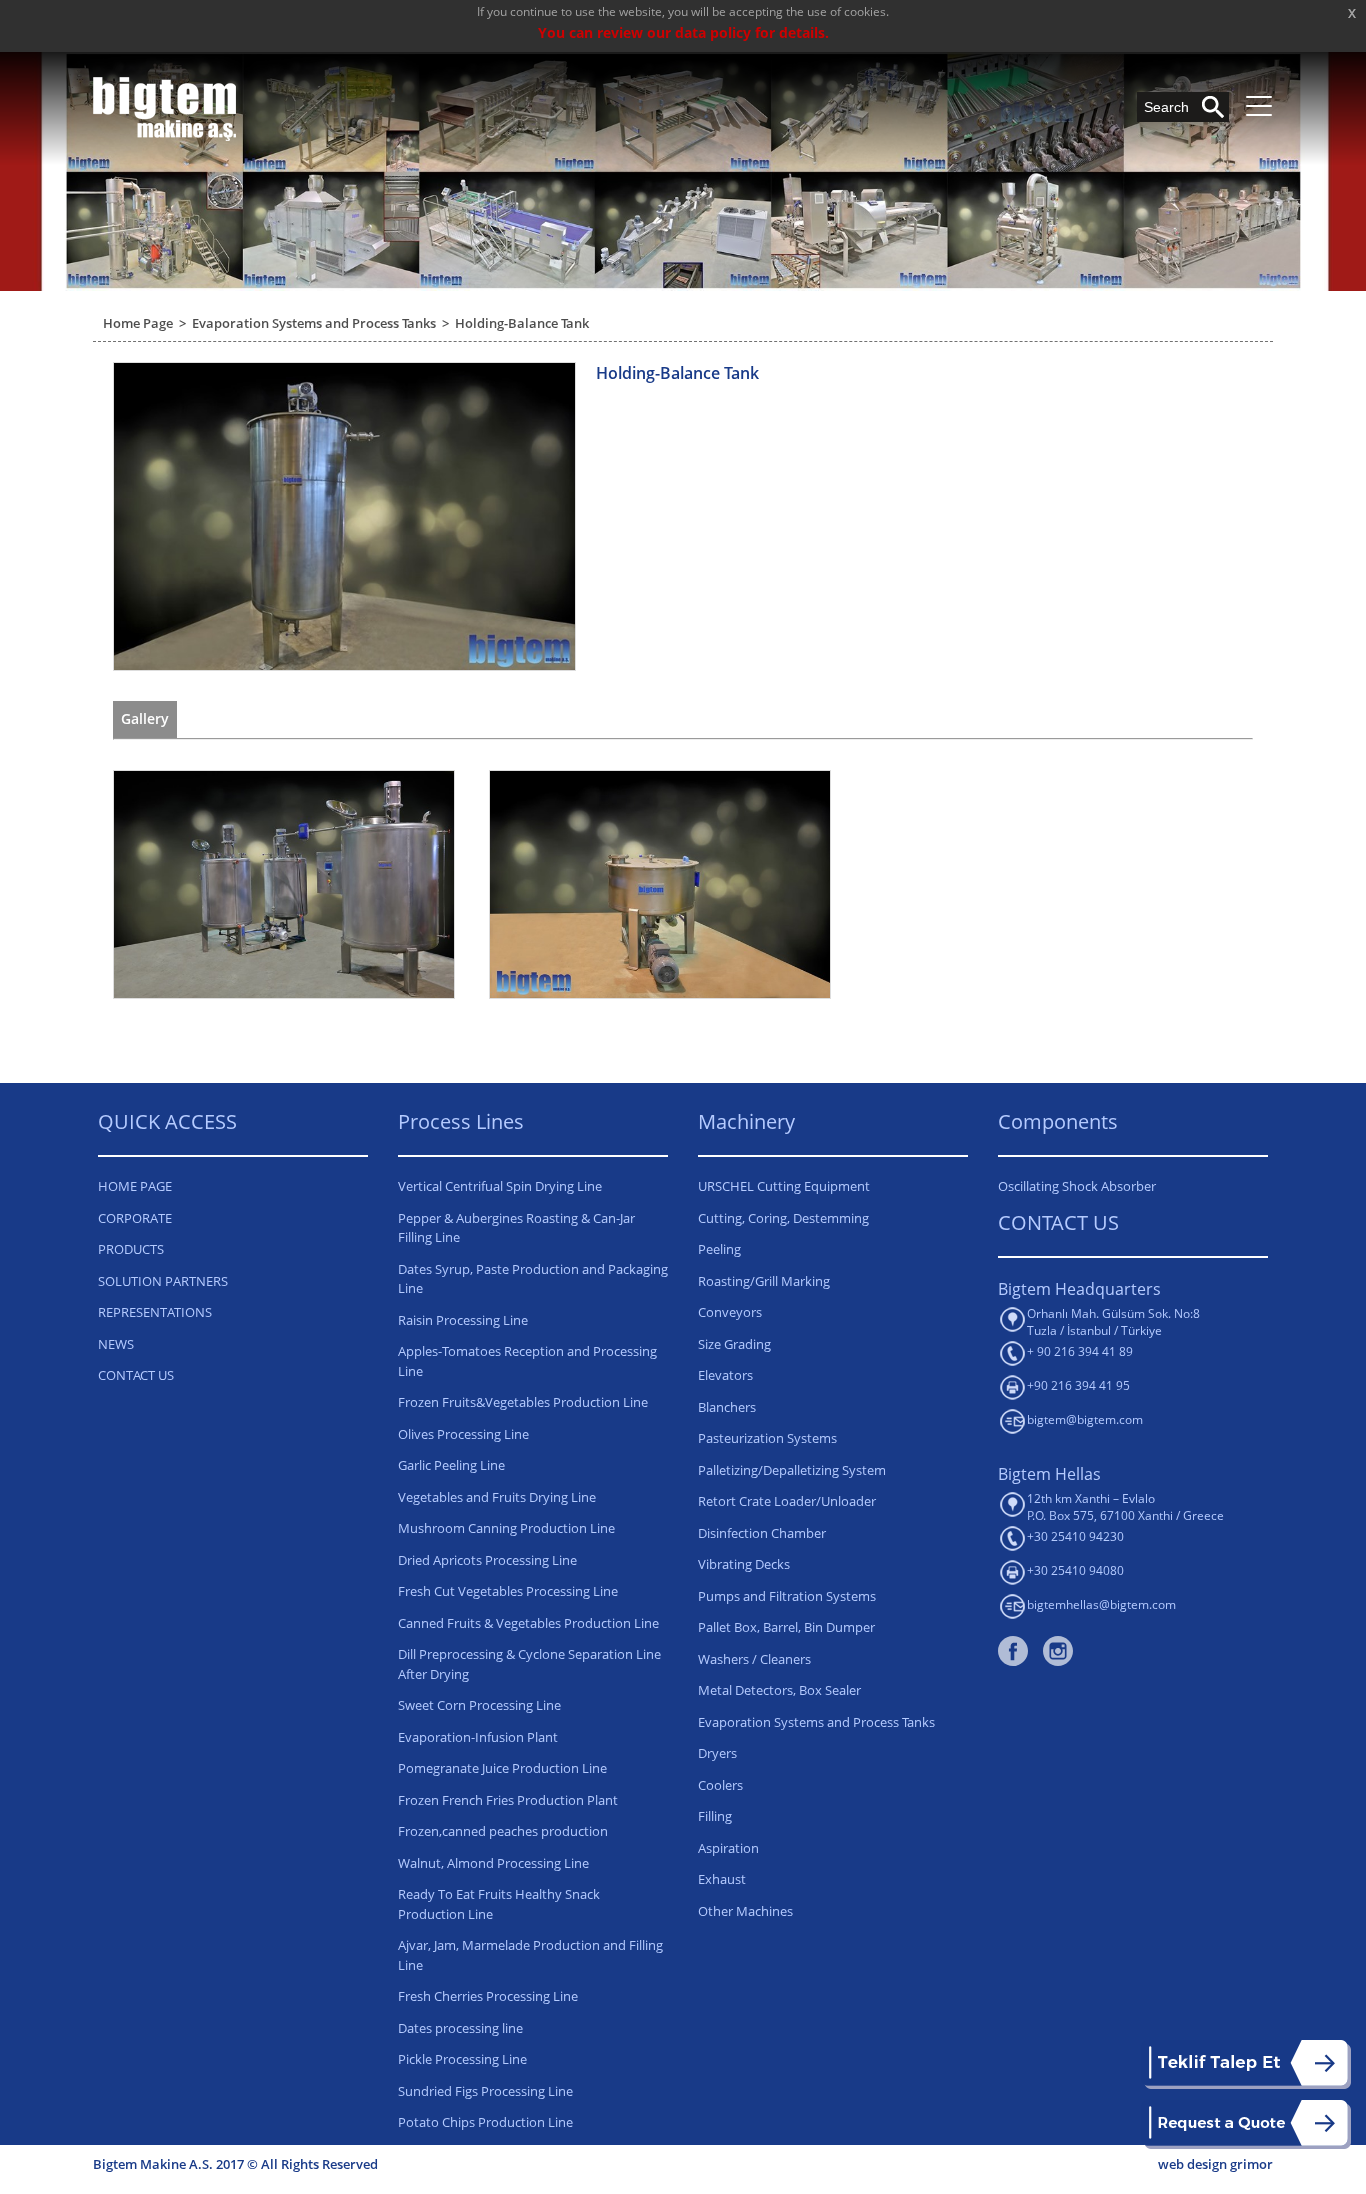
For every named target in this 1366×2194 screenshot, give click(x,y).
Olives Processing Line (463, 1434)
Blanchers (727, 1407)
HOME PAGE (135, 1186)
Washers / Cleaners (754, 1659)
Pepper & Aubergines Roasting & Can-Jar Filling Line (516, 1228)
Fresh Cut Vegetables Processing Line (508, 1591)
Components (1058, 1121)
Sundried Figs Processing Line (485, 2091)
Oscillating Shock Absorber (1077, 1186)
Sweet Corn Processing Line (479, 1705)
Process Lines (461, 1121)
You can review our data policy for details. (683, 32)
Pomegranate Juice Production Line (502, 1768)
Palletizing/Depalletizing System (792, 1470)
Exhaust (722, 1879)
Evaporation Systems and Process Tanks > (323, 323)
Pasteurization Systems (767, 1438)
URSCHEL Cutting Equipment (784, 1186)
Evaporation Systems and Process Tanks (816, 1722)
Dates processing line (460, 2028)
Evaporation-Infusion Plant (478, 1737)
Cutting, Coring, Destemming (783, 1218)
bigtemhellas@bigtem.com (1101, 1604)
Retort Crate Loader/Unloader (787, 1501)
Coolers (720, 1785)
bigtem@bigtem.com (1085, 1419)
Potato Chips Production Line (485, 2122)
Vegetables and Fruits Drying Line (497, 1497)
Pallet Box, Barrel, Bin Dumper (786, 1627)
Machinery (746, 1121)
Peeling (719, 1249)
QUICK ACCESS (167, 1121)
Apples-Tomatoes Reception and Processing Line (527, 1361)
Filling (715, 1816)
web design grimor (1215, 2164)
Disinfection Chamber (762, 1533)
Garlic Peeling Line (451, 1465)
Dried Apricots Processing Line (487, 1560)
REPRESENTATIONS (155, 1312)
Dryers (717, 1753)
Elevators (725, 1375)
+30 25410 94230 (1075, 1536)
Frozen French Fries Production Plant (508, 1800)
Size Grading (734, 1344)
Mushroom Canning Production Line (506, 1528)
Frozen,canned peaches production (503, 1831)
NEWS (116, 1344)
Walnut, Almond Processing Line (493, 1863)
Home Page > (147, 323)
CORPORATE (135, 1218)
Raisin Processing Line (463, 1320)
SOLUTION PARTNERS (163, 1281)
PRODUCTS (131, 1249)
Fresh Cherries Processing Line (488, 1996)
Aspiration (728, 1848)
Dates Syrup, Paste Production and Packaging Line (533, 1279)
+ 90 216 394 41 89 (1080, 1351)
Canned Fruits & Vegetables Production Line (528, 1623)
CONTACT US (136, 1375)
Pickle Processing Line (462, 2059)
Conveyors (730, 1312)
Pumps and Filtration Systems (787, 1596)
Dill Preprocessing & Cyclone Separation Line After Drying (529, 1664)
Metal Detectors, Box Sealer (779, 1690)
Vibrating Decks (744, 1564)
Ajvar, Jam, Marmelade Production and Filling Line (530, 1955)
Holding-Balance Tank (522, 323)
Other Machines (745, 1911)
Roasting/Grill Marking (764, 1281)
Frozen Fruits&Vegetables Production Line (523, 1402)
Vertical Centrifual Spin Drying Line (500, 1186)
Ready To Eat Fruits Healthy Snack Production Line (499, 1904)
